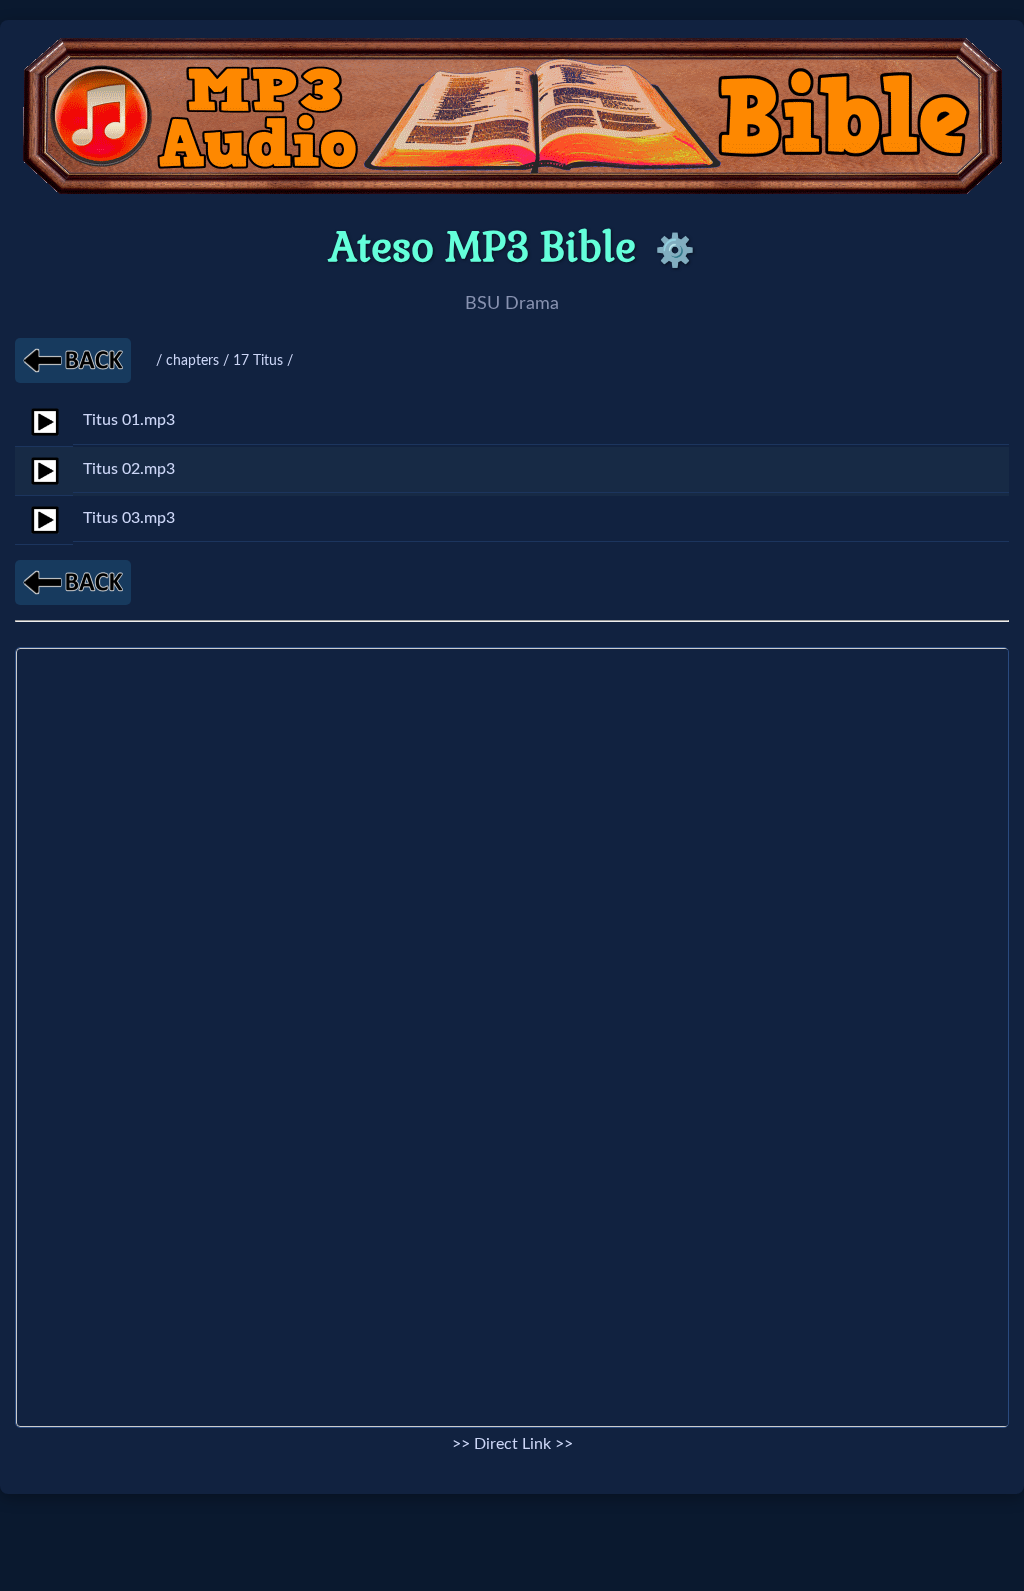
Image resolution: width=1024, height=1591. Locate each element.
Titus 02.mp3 (129, 469)
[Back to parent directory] (73, 360)
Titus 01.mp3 (129, 420)
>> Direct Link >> (512, 1444)
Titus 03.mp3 (129, 518)
